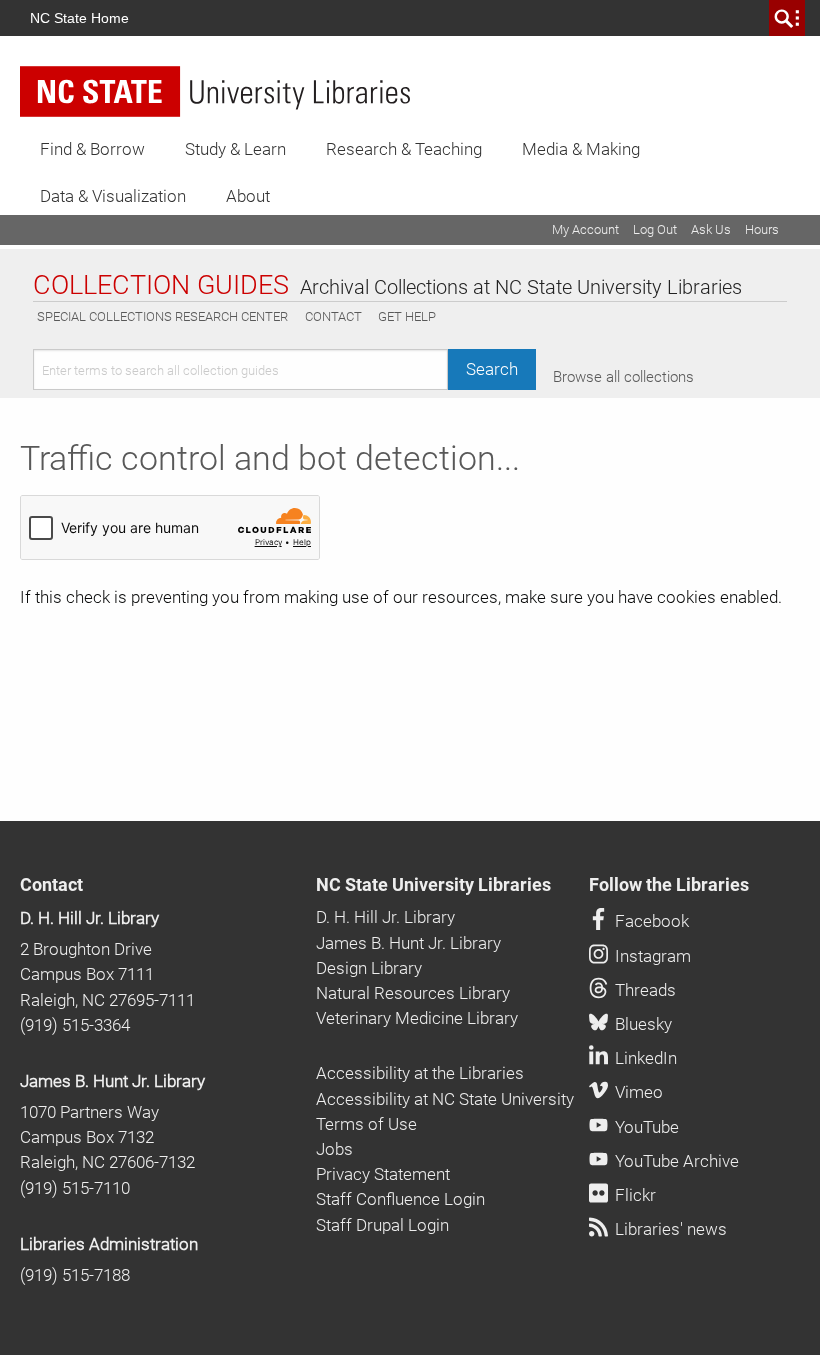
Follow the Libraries (669, 885)
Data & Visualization (113, 196)
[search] (787, 18)
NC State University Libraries (433, 885)
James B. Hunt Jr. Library (112, 1081)
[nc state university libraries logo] (215, 91)
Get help (407, 316)
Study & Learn (235, 149)
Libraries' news (669, 1229)
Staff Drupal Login (382, 1225)
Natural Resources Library (413, 993)
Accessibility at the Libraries (420, 1073)
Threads (643, 990)
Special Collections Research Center (162, 316)
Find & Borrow (92, 149)
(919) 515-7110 (75, 1188)
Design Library (369, 968)
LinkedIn (644, 1058)
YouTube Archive (675, 1161)
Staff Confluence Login (400, 1199)
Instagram (651, 956)
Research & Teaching (404, 149)
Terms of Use (366, 1124)
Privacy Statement (383, 1174)
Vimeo (637, 1092)
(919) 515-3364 (75, 1025)
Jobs (334, 1149)
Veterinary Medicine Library (417, 1018)
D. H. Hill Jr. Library (89, 918)
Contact (333, 316)
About (248, 196)
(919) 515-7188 (75, 1275)
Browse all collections (623, 377)
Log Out (655, 229)
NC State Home (79, 18)
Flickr (633, 1195)
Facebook (650, 921)
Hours (762, 229)
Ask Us (711, 229)
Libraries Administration (109, 1244)
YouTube (645, 1127)
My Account (585, 229)
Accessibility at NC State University (445, 1099)
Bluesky (641, 1024)
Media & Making (581, 149)
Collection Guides (161, 285)
